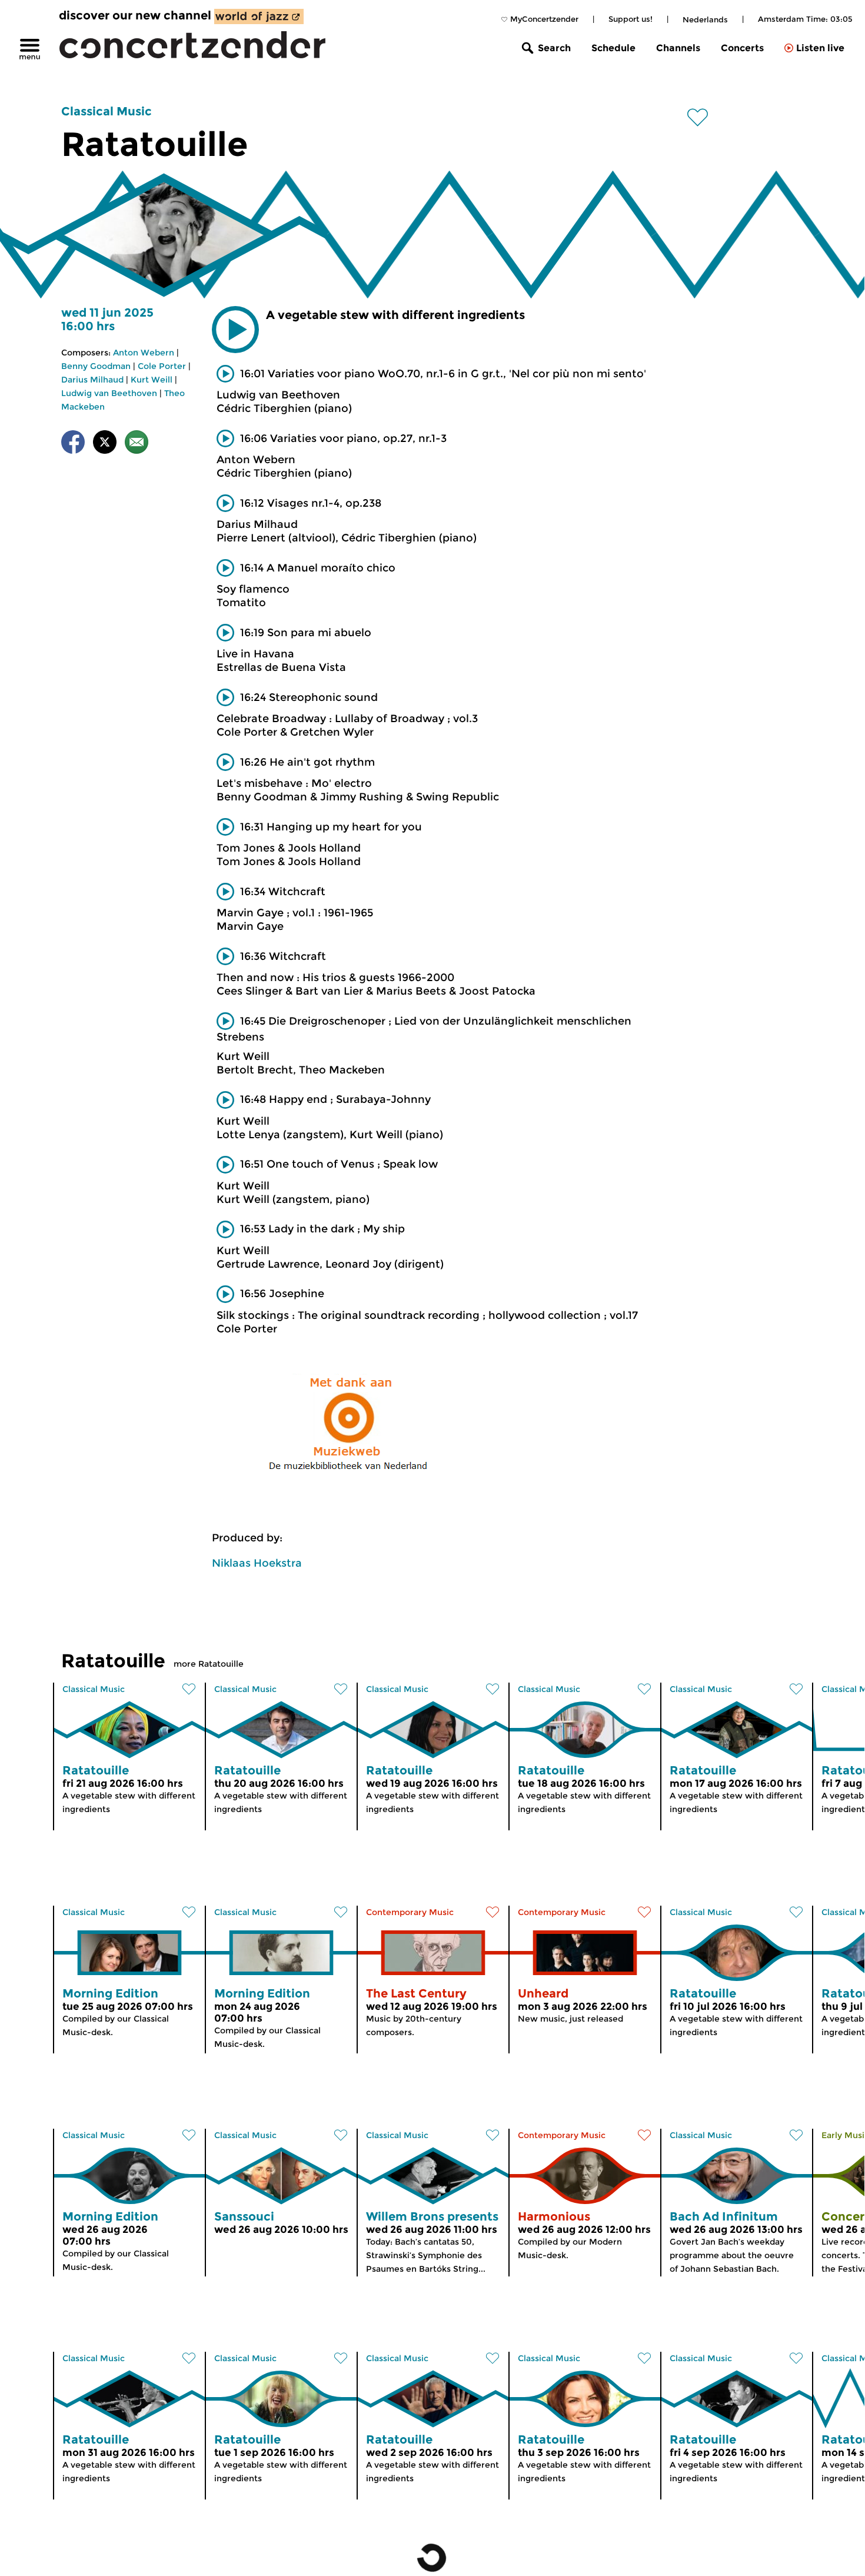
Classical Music (107, 111)
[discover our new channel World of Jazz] (259, 16)
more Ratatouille (209, 1664)
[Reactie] (137, 444)
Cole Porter (162, 366)
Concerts (742, 48)
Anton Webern (144, 353)
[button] (235, 330)
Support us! (631, 19)
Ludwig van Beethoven (109, 393)
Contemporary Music (410, 1912)
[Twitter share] (105, 444)
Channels (678, 48)
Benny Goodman (96, 366)
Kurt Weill (152, 380)
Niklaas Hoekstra (257, 1563)
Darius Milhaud (92, 380)
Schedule (613, 48)
